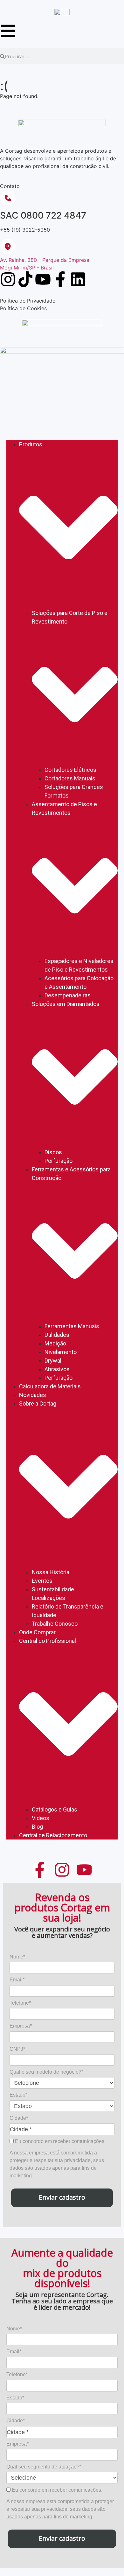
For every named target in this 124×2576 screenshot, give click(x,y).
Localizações (48, 1598)
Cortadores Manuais (70, 778)
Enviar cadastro (62, 2197)
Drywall (54, 1361)
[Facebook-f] (60, 279)
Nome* (17, 1957)
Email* (17, 1980)
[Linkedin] (78, 279)
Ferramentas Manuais (72, 1326)
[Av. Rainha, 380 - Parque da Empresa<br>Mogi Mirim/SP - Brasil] (8, 246)
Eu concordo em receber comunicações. (60, 2141)
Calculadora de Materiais (50, 1386)
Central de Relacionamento (53, 1835)
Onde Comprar (37, 1632)
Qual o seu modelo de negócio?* (46, 2072)
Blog (37, 1827)
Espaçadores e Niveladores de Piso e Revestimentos (79, 965)
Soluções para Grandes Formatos (74, 791)
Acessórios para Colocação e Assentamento (79, 982)
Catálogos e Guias (55, 1809)
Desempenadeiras (68, 995)
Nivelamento (61, 1352)
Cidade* (19, 2118)
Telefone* (20, 2003)
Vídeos (41, 1818)
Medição (55, 1343)
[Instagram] (8, 279)
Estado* (18, 2095)
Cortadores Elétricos (70, 770)
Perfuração (59, 1161)
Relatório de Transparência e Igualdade (68, 1611)
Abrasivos (57, 1369)
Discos (53, 1152)
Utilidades (57, 1335)
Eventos (42, 1581)
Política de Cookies (23, 308)
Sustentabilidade (53, 1589)
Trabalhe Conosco (55, 1624)
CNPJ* (17, 2049)
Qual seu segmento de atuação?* (44, 2467)
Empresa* (21, 2026)
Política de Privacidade (28, 301)
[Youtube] (43, 279)
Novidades (33, 1395)
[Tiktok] (25, 279)
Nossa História (51, 1572)
